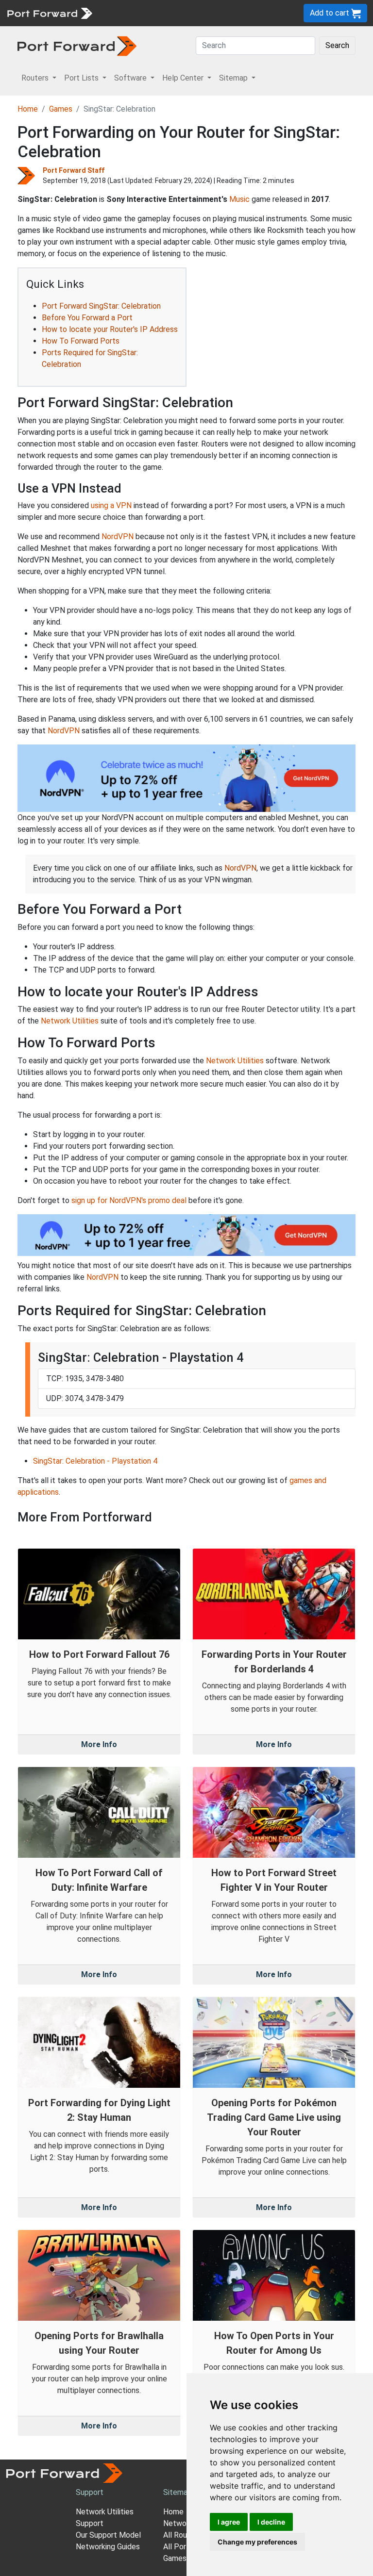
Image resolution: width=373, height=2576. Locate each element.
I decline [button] (271, 2522)
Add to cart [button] (331, 13)
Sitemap (178, 2492)
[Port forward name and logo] (49, 12)
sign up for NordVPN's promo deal (129, 1200)
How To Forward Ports (81, 341)
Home (28, 109)
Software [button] (131, 78)
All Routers (182, 2535)
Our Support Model (108, 2535)
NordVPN (118, 537)
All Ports (178, 2547)
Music (239, 199)
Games (61, 109)
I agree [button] (229, 2522)
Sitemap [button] (234, 78)
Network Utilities (70, 1021)
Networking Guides (108, 2547)
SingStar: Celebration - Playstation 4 (95, 1461)
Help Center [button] (184, 78)
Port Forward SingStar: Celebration (101, 306)
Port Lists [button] (82, 78)
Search (337, 45)
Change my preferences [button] (257, 2542)
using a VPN (111, 505)
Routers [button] (36, 78)
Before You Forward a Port (87, 318)
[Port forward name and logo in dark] (77, 45)
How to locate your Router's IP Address (110, 329)
